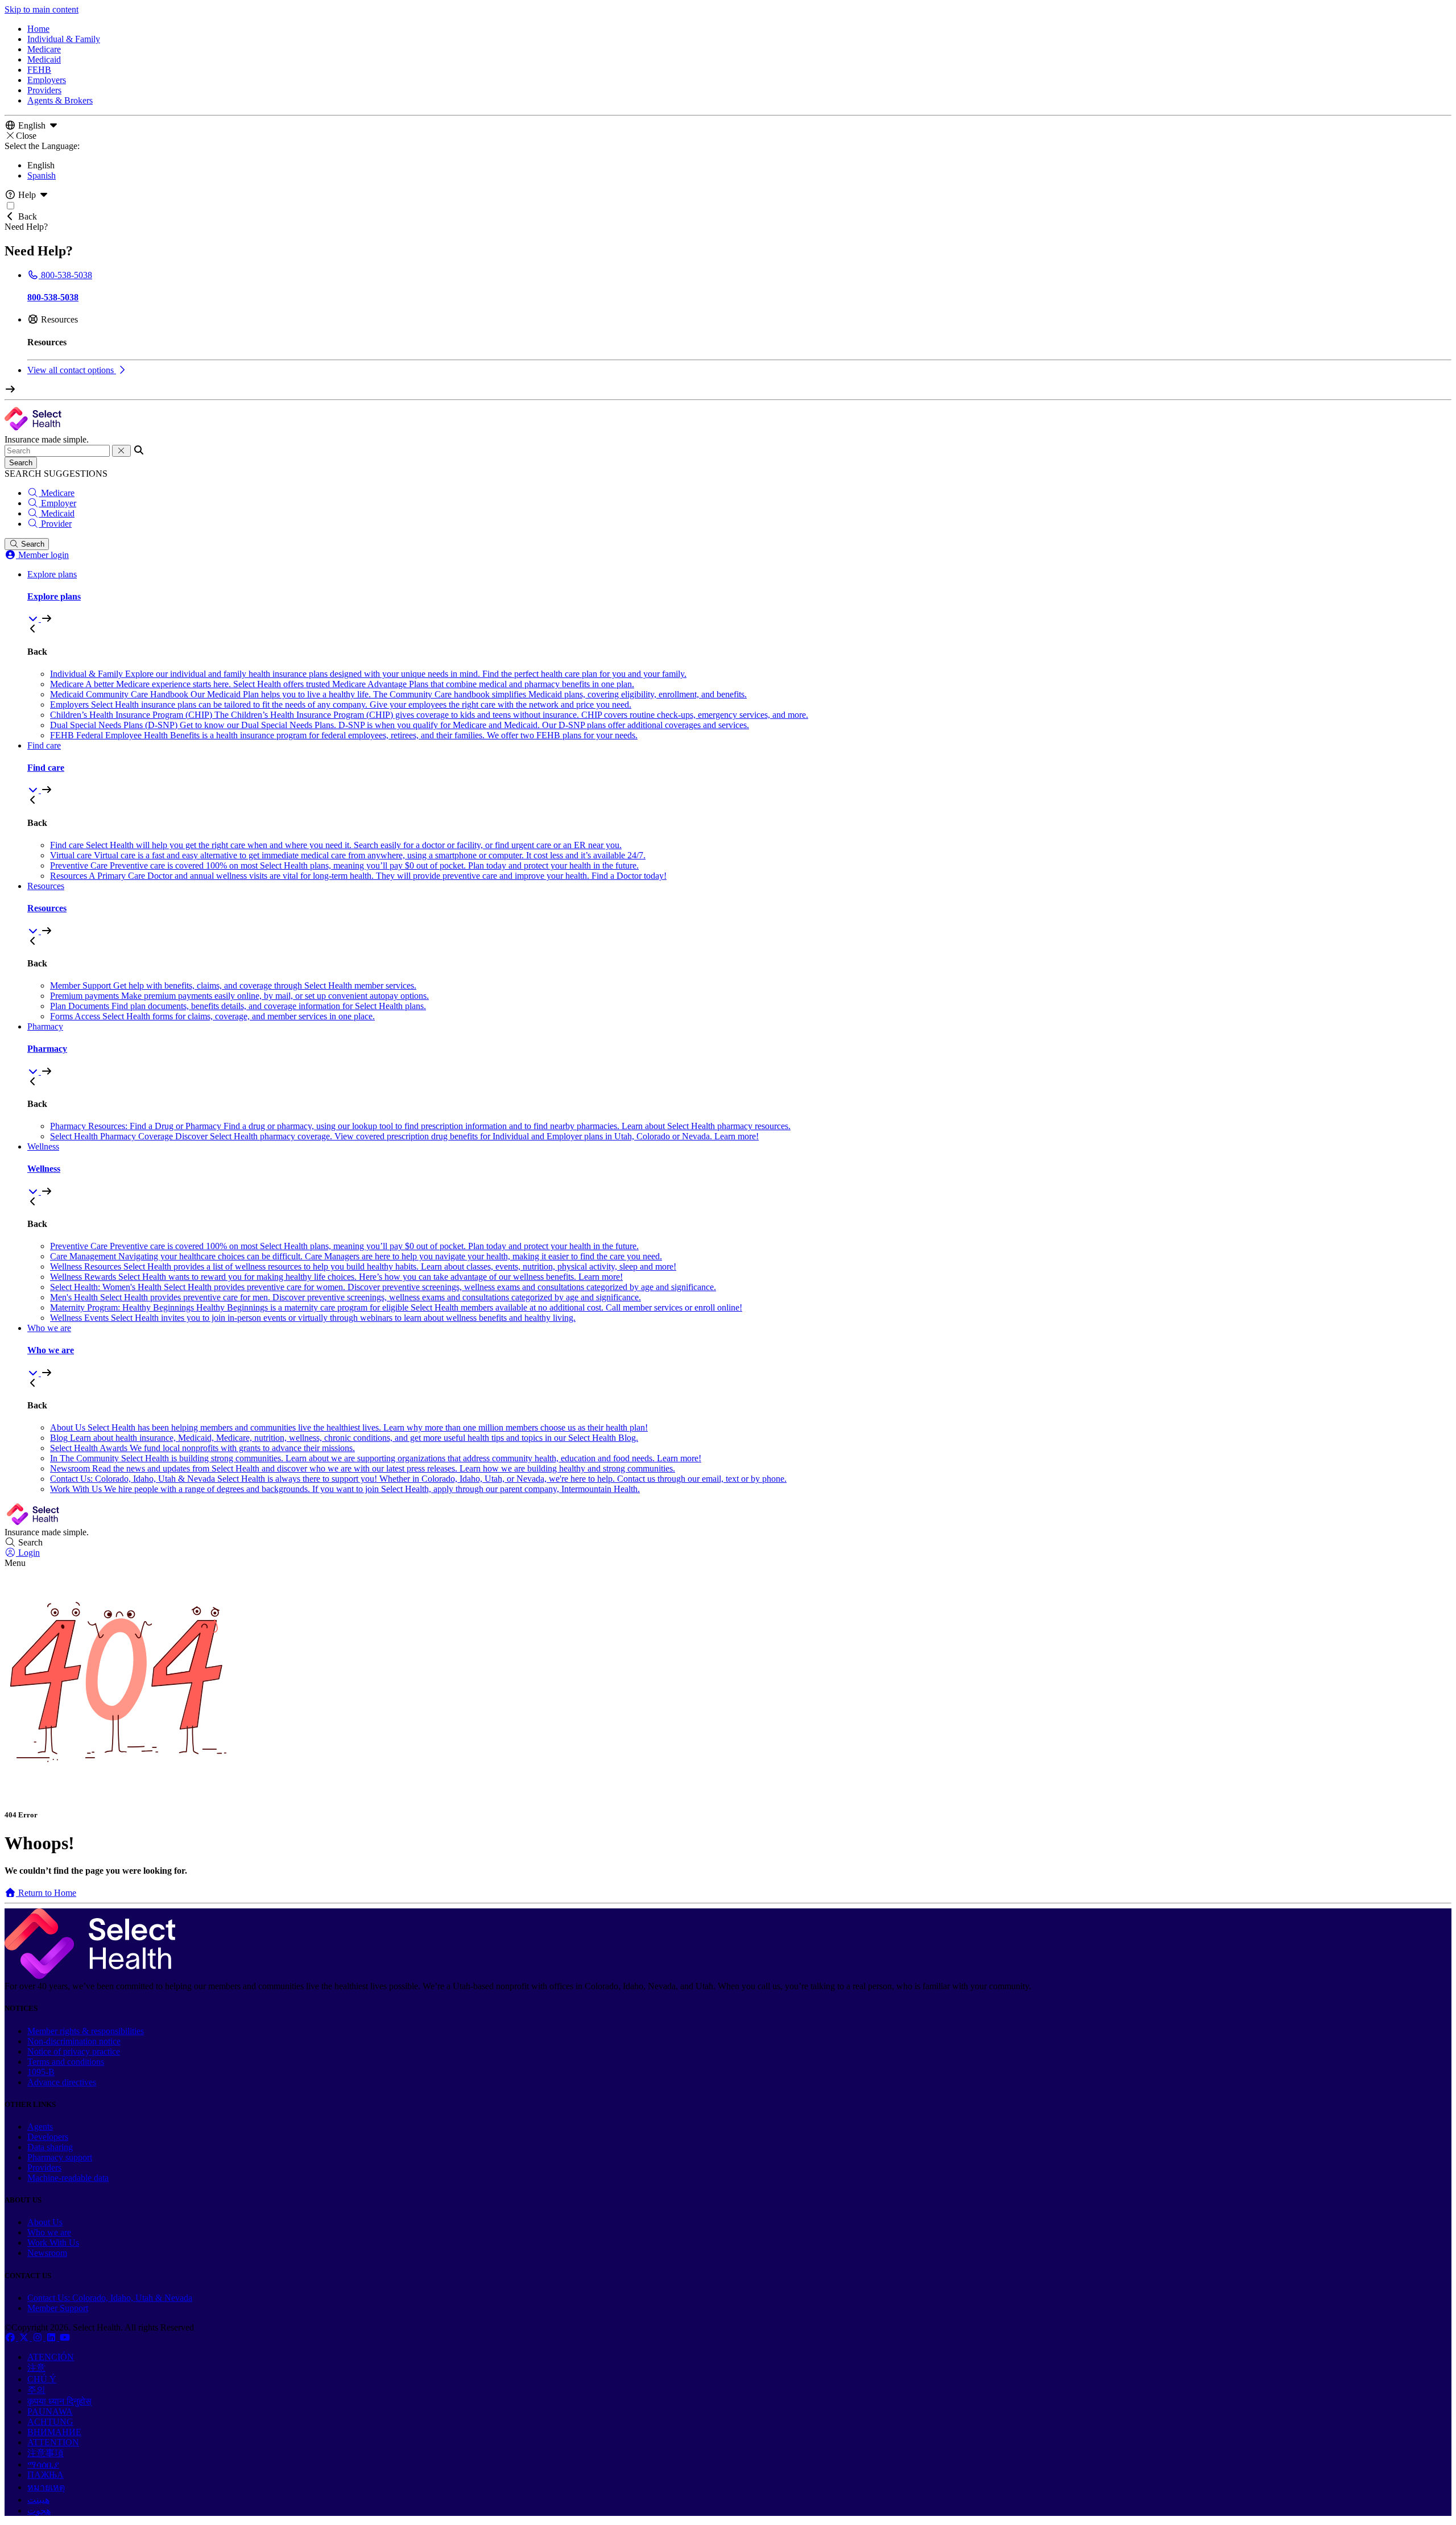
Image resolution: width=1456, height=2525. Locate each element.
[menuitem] (739, 597)
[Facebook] (11, 2338)
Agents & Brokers (60, 100)
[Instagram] (39, 2338)
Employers (47, 80)
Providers (44, 90)
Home (38, 29)
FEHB (39, 70)
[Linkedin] (52, 2338)
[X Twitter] (25, 2338)
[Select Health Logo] (90, 1976)
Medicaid (44, 59)
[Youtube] (65, 2338)
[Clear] (121, 451)
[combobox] (57, 451)
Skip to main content (42, 9)
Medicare (44, 49)
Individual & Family (64, 39)
